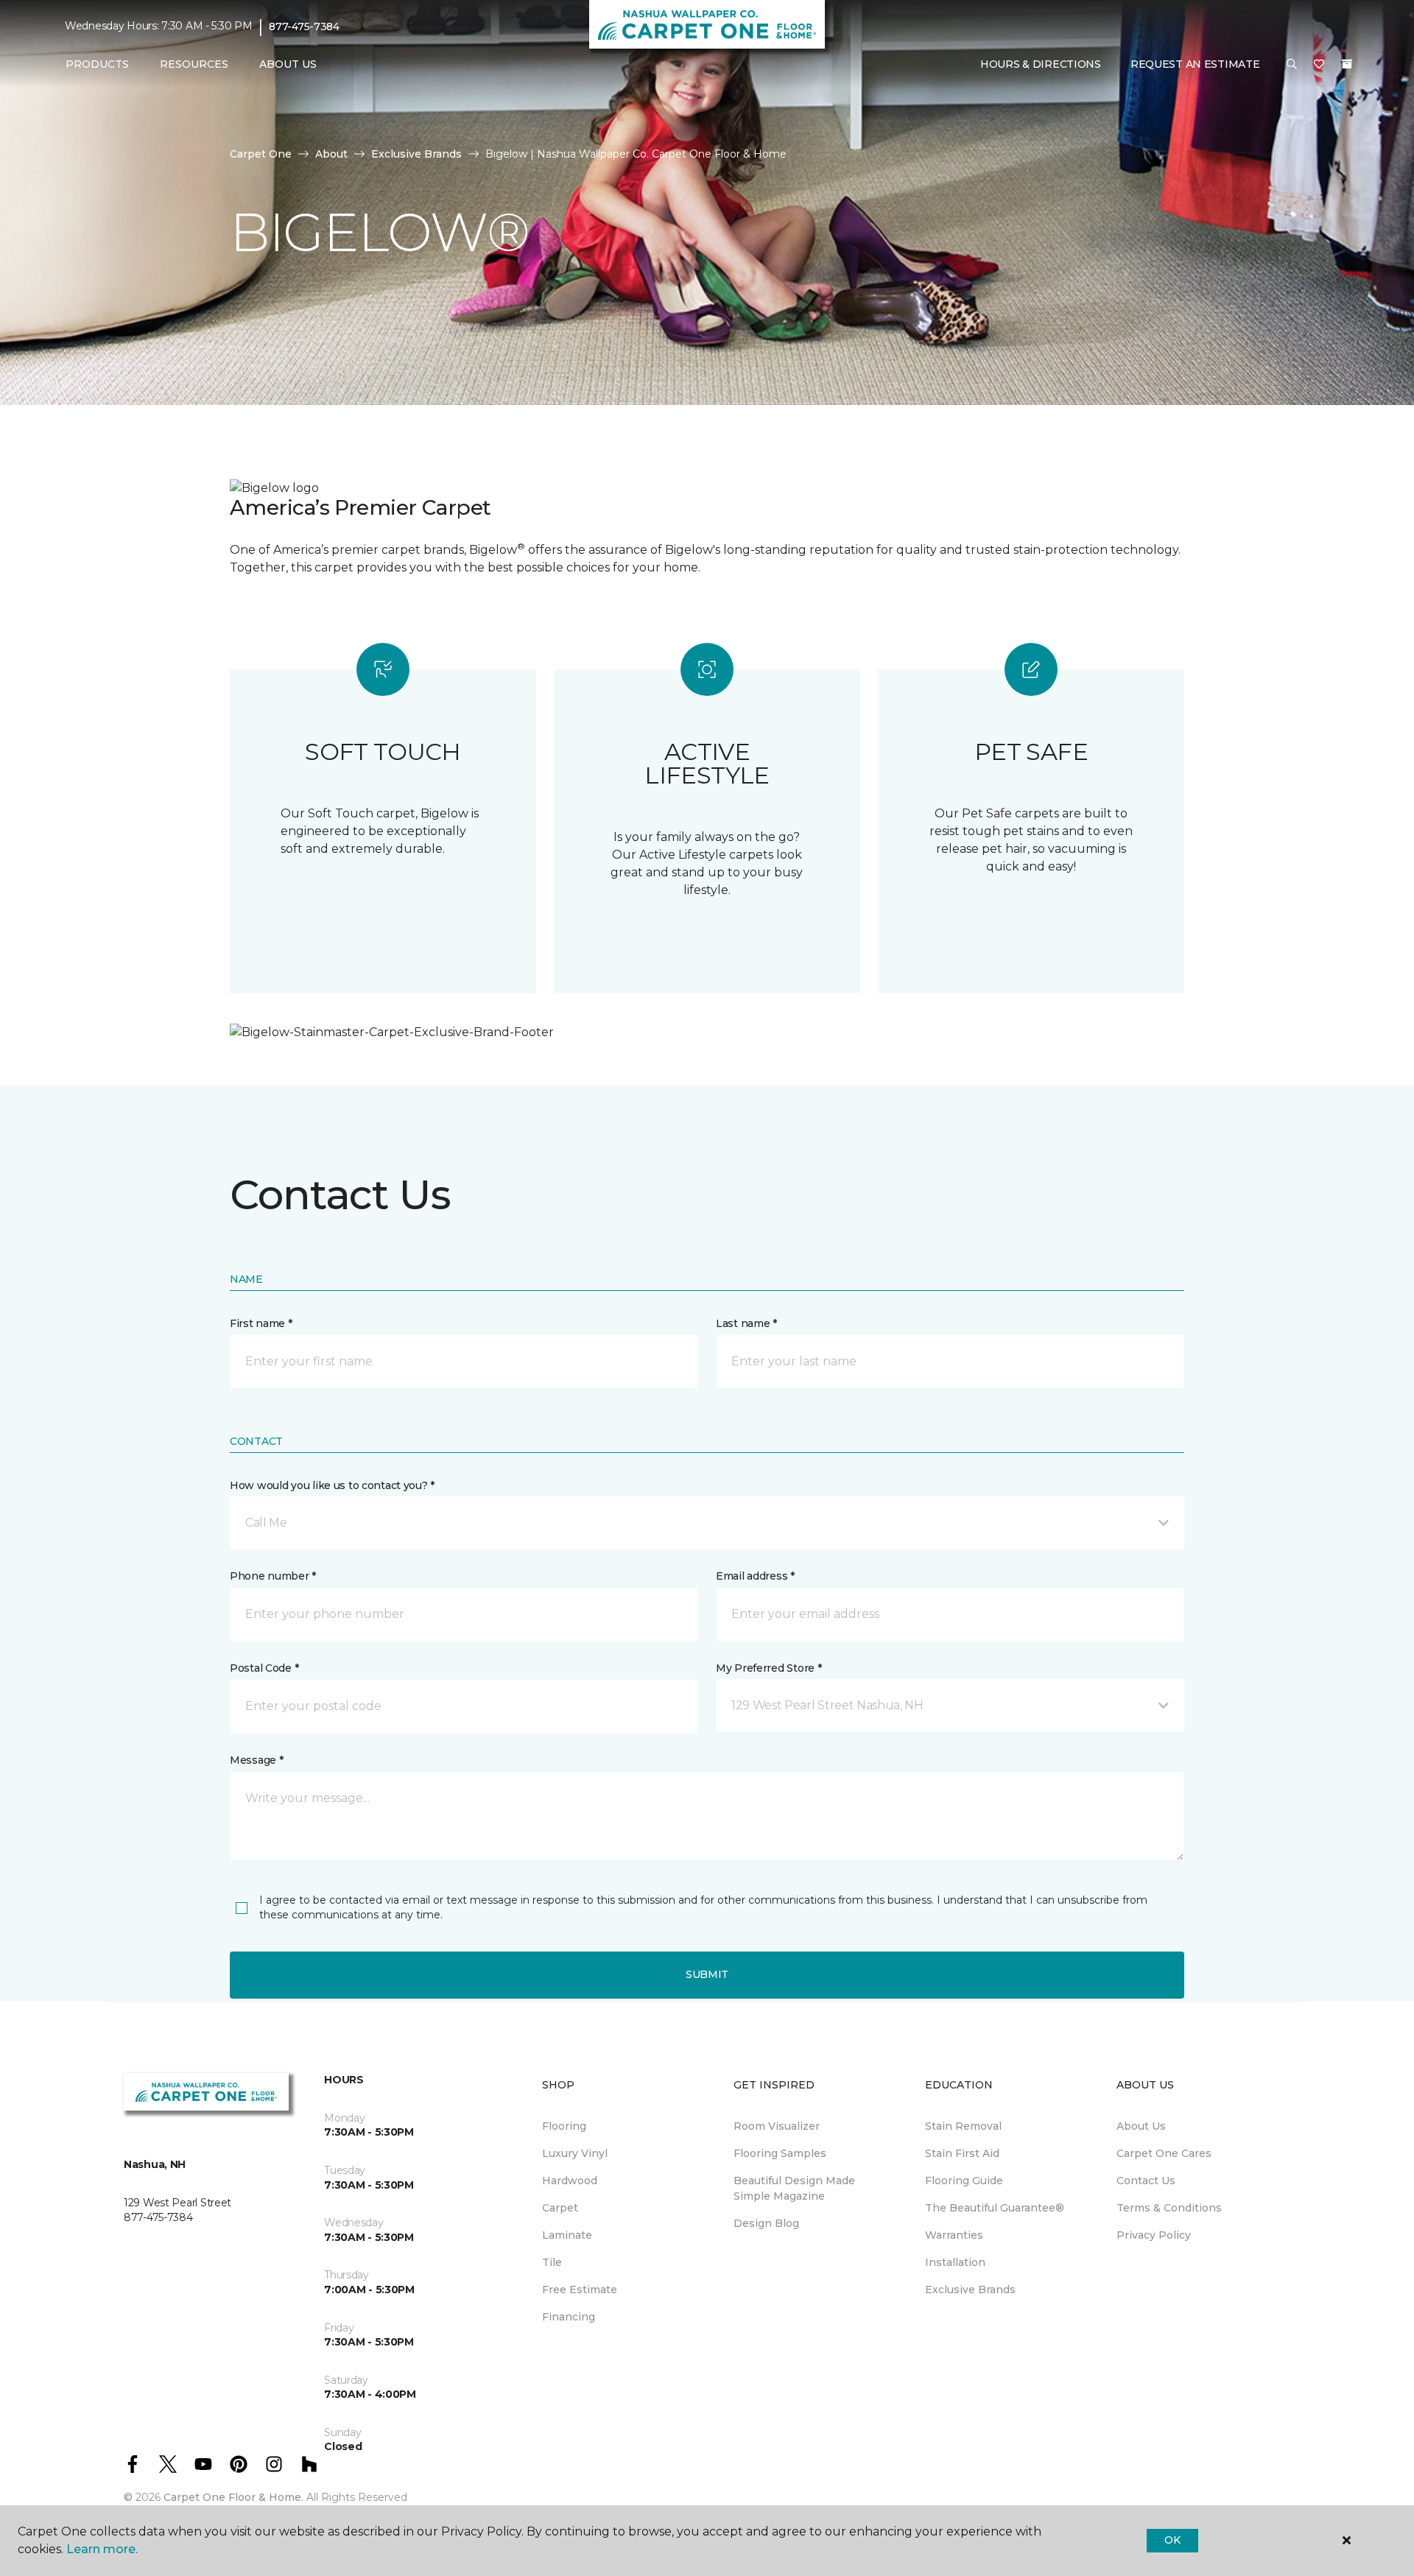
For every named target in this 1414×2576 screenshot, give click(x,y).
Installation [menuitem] (955, 2262)
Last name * (746, 1323)
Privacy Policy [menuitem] (1154, 2235)
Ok (1172, 2540)
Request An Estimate (1195, 64)
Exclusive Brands (416, 154)
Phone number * (273, 1576)
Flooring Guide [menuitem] (964, 2181)
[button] (1292, 65)
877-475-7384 (304, 27)
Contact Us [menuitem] (1146, 2181)
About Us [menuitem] (1141, 2126)
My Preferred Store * (768, 1668)
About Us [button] (288, 64)
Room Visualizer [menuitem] (777, 2126)
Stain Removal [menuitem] (963, 2126)
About (331, 154)
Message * (256, 1760)
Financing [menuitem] (569, 2317)
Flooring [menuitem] (564, 2126)
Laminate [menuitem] (567, 2235)
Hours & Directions (1041, 64)
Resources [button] (194, 64)
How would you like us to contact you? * (332, 1485)
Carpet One (261, 154)
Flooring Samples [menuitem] (780, 2153)
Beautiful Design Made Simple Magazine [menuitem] (794, 2188)
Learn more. (102, 2549)
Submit (707, 1974)
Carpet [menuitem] (560, 2208)
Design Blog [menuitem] (766, 2223)
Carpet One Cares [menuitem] (1164, 2153)
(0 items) (1347, 64)
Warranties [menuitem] (954, 2235)
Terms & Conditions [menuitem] (1169, 2208)
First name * (261, 1323)
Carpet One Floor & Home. (233, 2497)
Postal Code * (264, 1668)
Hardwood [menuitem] (570, 2181)
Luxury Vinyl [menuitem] (575, 2153)
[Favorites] (1319, 65)
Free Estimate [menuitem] (580, 2290)
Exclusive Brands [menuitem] (970, 2290)
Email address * (755, 1576)
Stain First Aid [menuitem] (962, 2153)
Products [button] (97, 64)
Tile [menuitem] (552, 2262)
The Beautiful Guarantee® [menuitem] (995, 2208)
